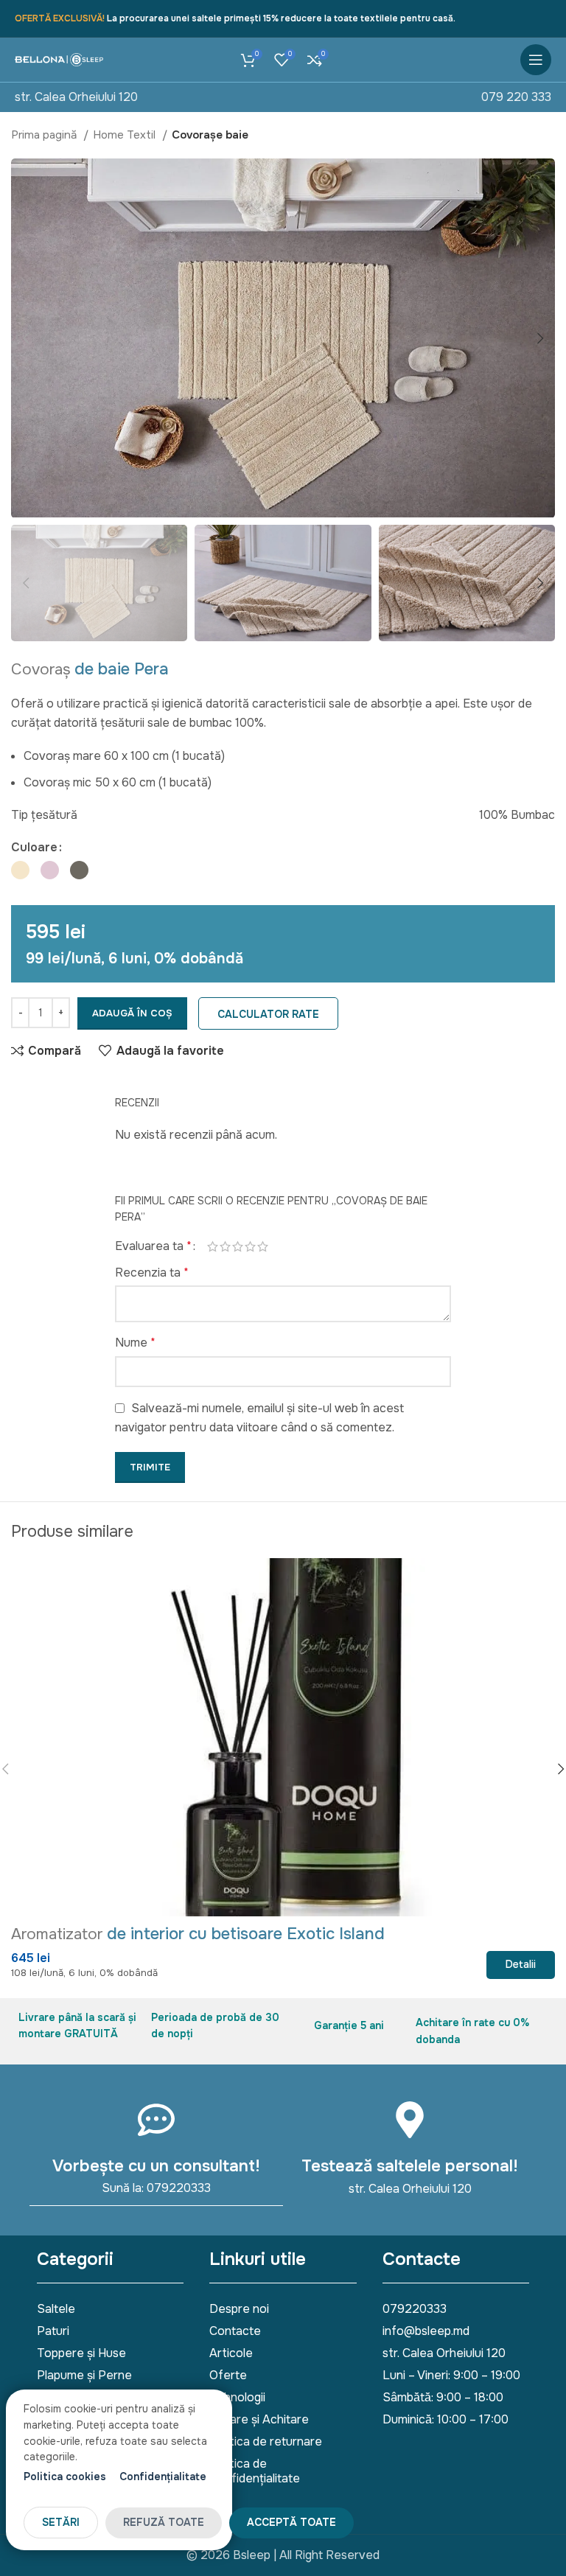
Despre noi (239, 2309)
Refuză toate (164, 2522)
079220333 (415, 2309)
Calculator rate (268, 1014)
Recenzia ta (152, 1273)
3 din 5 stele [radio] (238, 1246)
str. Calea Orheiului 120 (76, 97)
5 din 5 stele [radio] (263, 1246)
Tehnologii (237, 2397)
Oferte (228, 2375)
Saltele (56, 2309)
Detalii (521, 1964)
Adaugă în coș (132, 1013)
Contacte (235, 2331)
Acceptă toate (291, 2522)
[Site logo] (59, 59)
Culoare (34, 847)
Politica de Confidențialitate (255, 2471)
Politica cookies (65, 2476)
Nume (135, 1343)
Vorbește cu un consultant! (156, 2166)
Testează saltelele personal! (410, 2166)
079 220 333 (516, 97)
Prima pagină (45, 135)
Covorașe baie (210, 135)
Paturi (53, 2331)
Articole (231, 2353)
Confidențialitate (163, 2476)
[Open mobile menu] (536, 60)
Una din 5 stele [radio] (213, 1246)
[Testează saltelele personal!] (410, 2120)
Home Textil (126, 135)
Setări (61, 2522)
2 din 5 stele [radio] (225, 1246)
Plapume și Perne (84, 2375)
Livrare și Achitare (259, 2419)
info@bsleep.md (426, 2331)
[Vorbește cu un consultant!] (156, 2120)
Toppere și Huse (81, 2353)
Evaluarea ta (153, 1246)
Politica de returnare (266, 2441)
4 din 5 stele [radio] (250, 1246)
